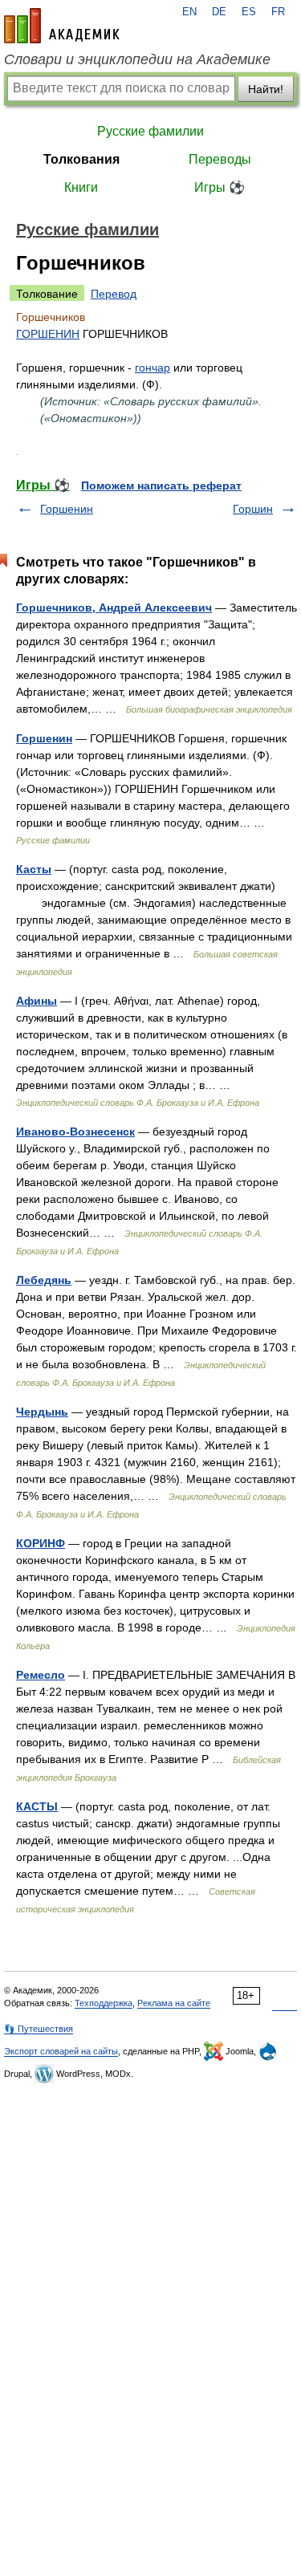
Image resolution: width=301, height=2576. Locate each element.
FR (278, 12)
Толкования (81, 159)
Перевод (114, 294)
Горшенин (67, 509)
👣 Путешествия (39, 2029)
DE (219, 12)
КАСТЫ (37, 1806)
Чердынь (42, 1412)
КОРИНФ (41, 1543)
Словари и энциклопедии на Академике (137, 59)
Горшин (253, 509)
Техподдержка (104, 2003)
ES (249, 12)
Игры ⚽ (220, 187)
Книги (81, 187)
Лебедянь (44, 1280)
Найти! (266, 89)
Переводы (220, 159)
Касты (34, 869)
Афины (37, 1001)
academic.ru (62, 26)
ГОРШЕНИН (48, 334)
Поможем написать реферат (161, 486)
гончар (153, 368)
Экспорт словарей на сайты (61, 2051)
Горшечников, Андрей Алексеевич (114, 607)
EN (189, 12)
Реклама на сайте (174, 2003)
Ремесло (41, 1675)
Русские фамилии (150, 131)
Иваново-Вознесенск (75, 1132)
